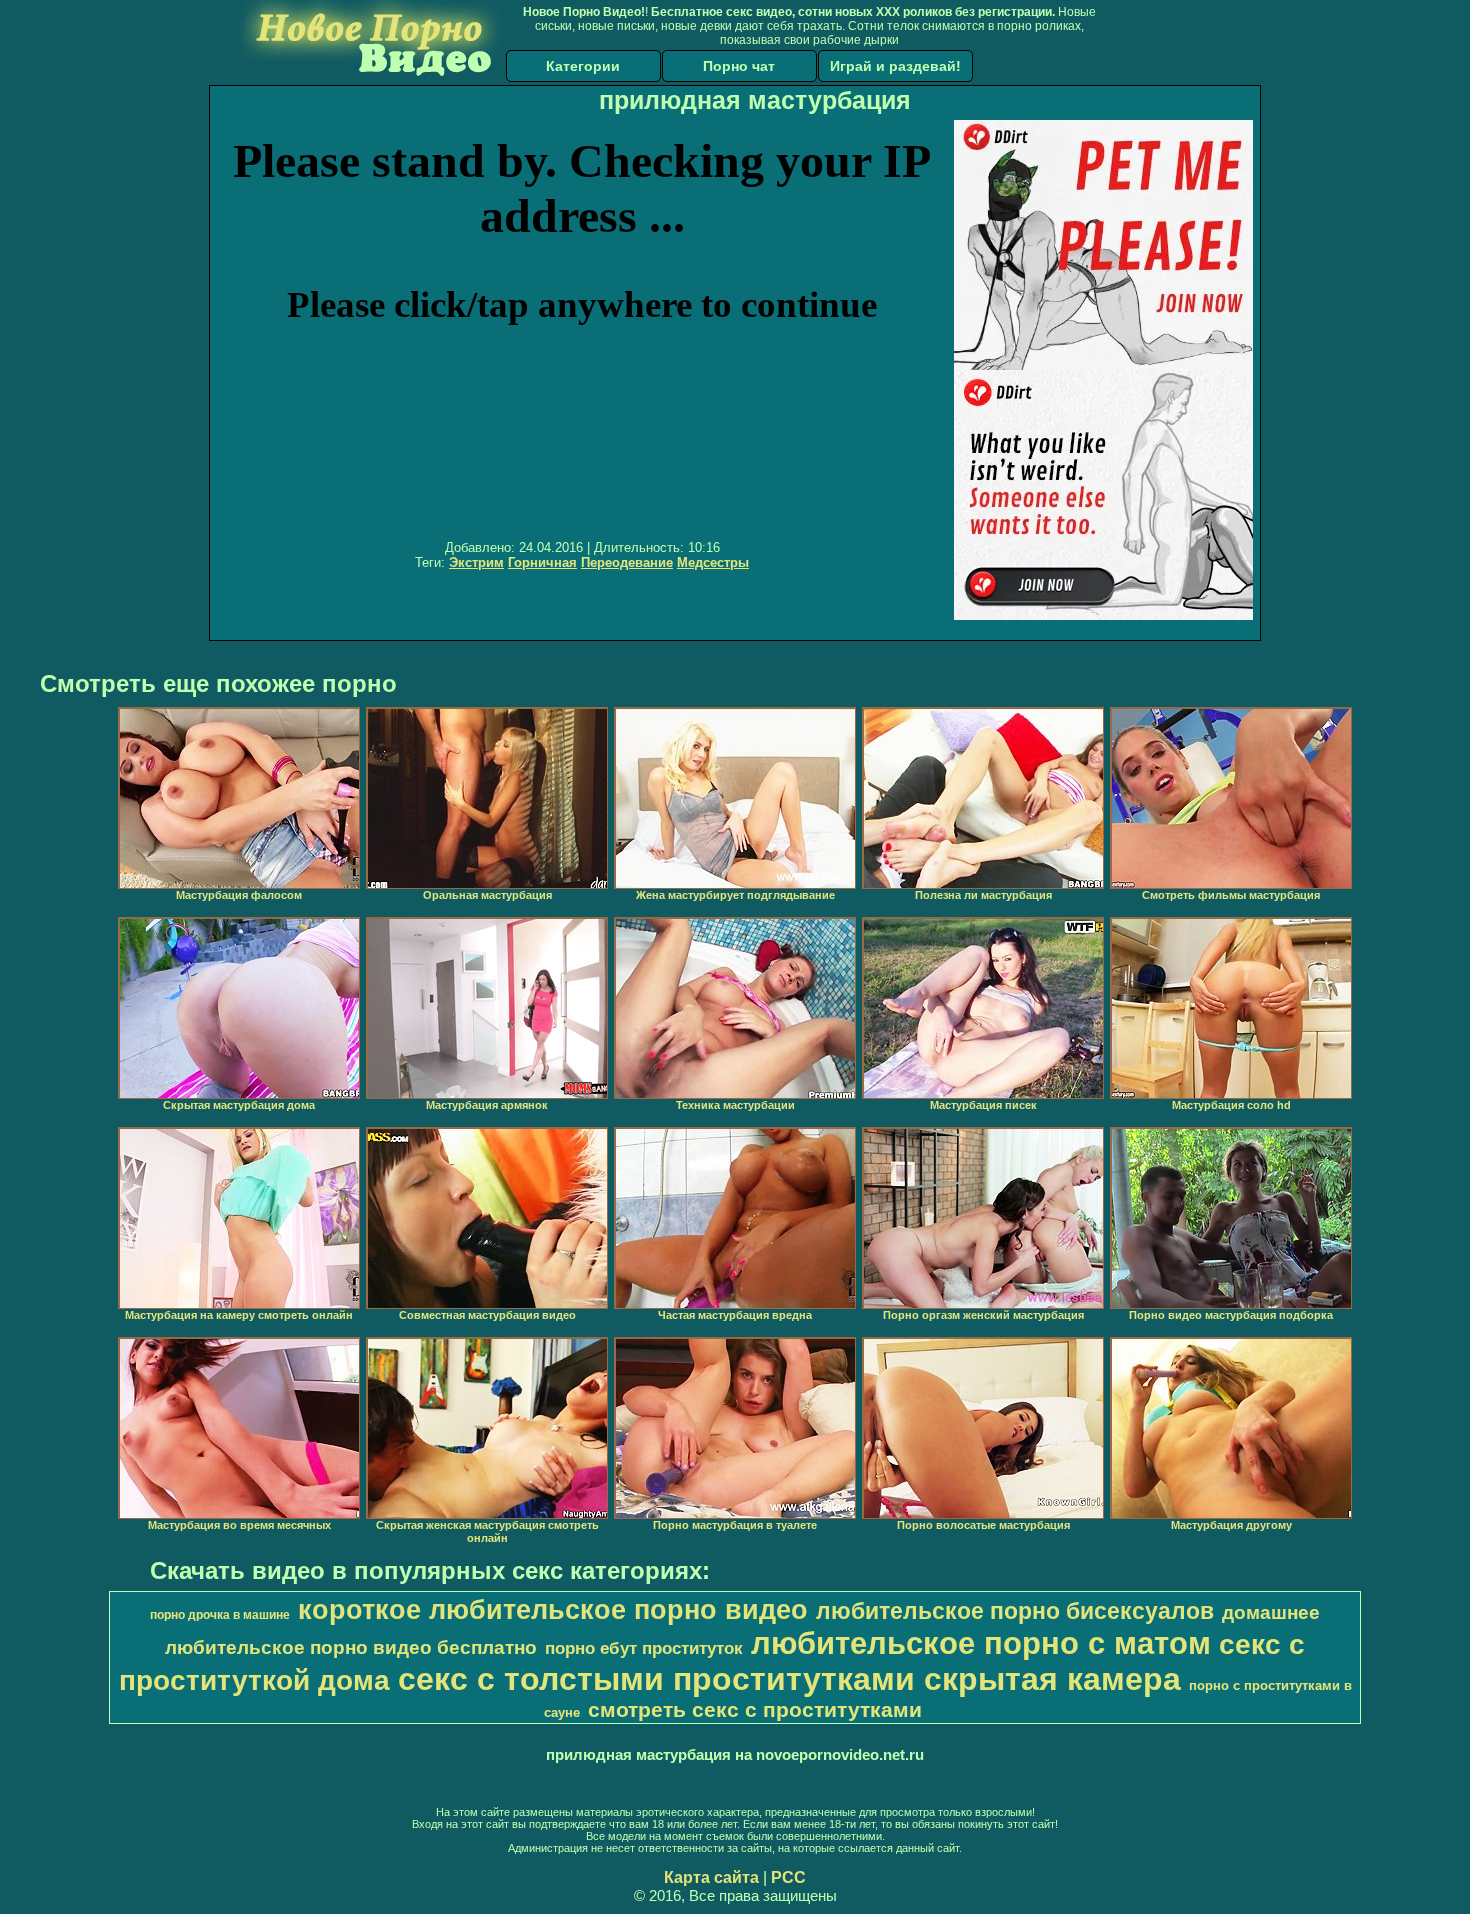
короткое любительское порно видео (553, 1610)
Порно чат (739, 66)
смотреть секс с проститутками (755, 1710)
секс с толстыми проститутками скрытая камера (789, 1679)
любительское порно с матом (981, 1643)
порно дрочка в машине (220, 1615)
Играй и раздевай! (895, 66)
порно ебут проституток (644, 1648)
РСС (788, 1877)
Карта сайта (711, 1877)
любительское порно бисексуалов (1015, 1611)
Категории (583, 66)
